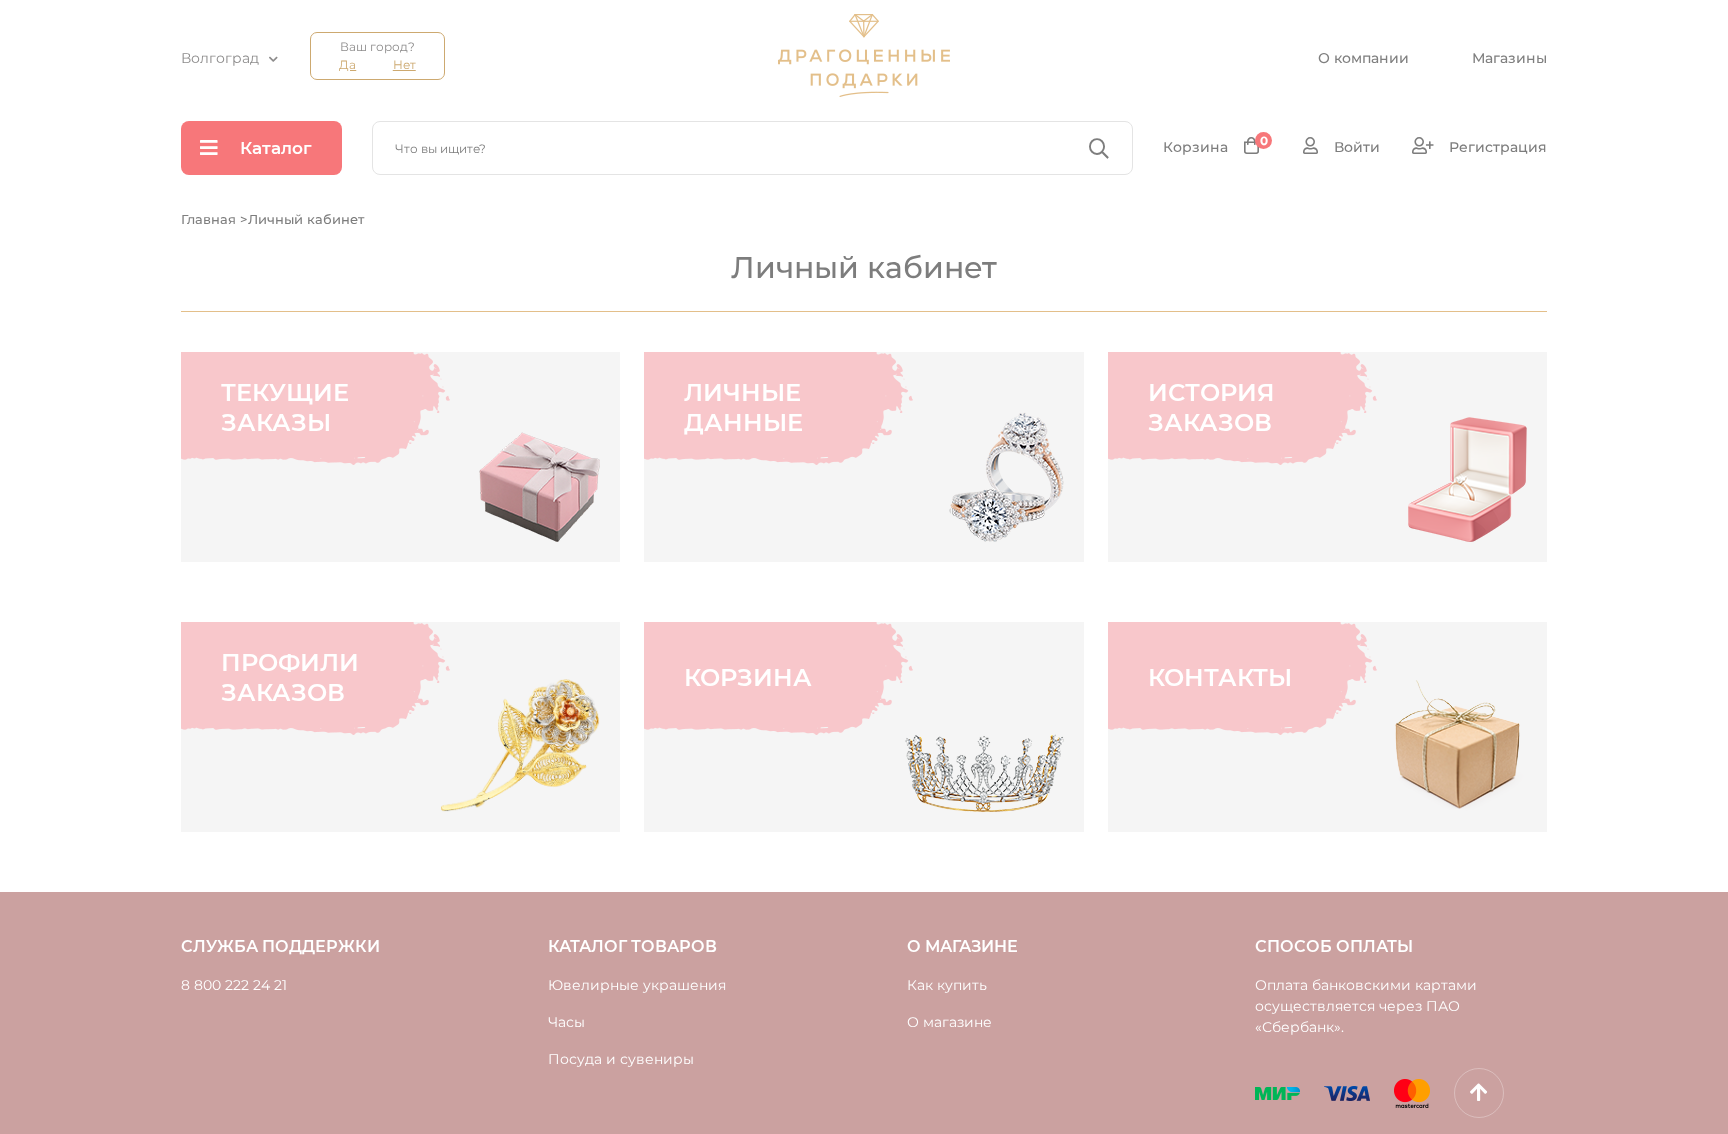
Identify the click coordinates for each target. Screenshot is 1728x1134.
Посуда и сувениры (621, 1059)
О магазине (949, 1022)
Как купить (947, 985)
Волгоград (220, 58)
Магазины (1509, 58)
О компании (1363, 58)
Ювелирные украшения (637, 985)
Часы (566, 1022)
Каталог (276, 148)
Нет (404, 64)
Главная (210, 219)
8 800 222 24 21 (234, 985)
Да (347, 64)
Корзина (1215, 146)
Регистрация (1496, 147)
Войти (1355, 147)
